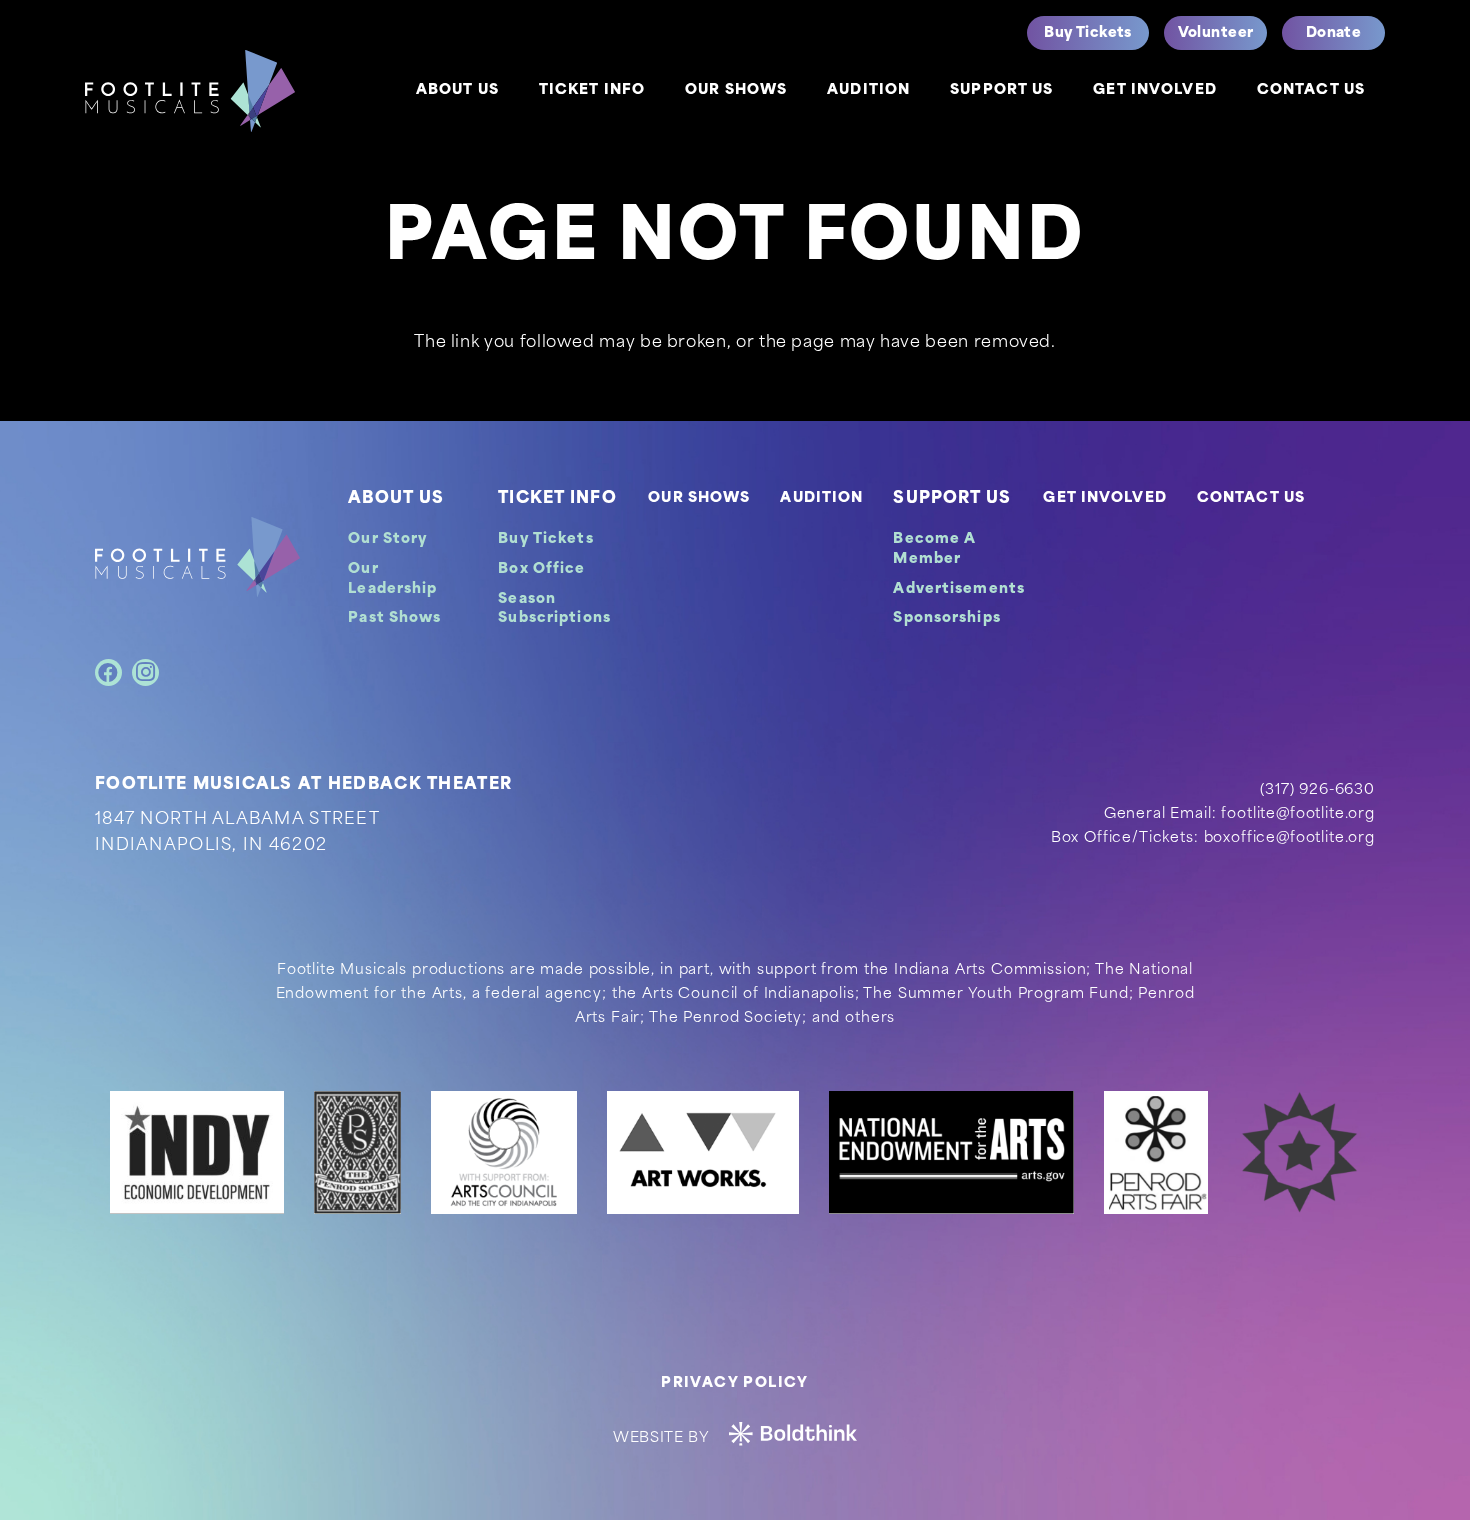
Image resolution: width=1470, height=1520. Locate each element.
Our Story (387, 539)
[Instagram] (145, 672)
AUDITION (821, 498)
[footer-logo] (197, 557)
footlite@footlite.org (1298, 814)
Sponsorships (946, 618)
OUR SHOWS (699, 498)
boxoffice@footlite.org (1289, 838)
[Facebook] (108, 672)
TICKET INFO (557, 499)
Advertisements (959, 589)
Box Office (541, 569)
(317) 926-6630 (1317, 790)
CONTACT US (1251, 498)
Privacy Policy (735, 1383)
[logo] (190, 91)
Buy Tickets (545, 539)
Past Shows (394, 618)
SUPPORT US (952, 499)
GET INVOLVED (1104, 498)
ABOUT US (396, 499)
